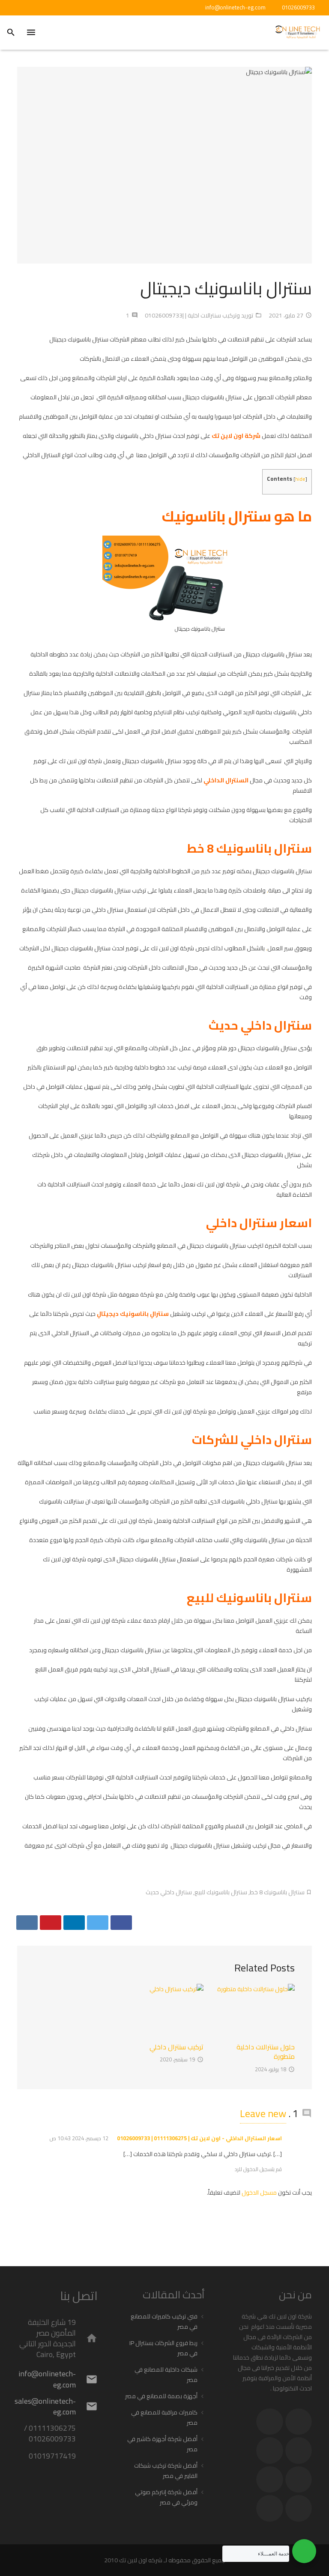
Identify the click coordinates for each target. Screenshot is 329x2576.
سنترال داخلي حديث (169, 1892)
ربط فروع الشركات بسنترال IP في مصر (163, 2348)
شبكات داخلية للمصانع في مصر (166, 2375)
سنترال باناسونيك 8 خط (277, 1892)
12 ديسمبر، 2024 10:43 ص (79, 2138)
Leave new (263, 2113)
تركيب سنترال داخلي (176, 2047)
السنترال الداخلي (226, 780)
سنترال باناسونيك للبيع (221, 1892)
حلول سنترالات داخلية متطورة (266, 2052)
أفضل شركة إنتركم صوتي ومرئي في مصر (166, 2497)
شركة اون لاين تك (236, 436)
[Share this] (121, 1923)
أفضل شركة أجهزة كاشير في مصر (162, 2444)
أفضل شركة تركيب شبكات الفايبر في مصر (166, 2471)
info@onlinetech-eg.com (235, 7)
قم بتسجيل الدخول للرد (258, 2169)
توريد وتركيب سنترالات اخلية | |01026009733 (199, 315)
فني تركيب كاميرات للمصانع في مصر (164, 2321)
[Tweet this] (98, 1923)
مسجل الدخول (259, 2193)
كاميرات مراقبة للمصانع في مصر (164, 2417)
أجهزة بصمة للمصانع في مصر (161, 2396)
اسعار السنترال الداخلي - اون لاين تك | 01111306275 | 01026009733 (199, 2138)
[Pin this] (51, 1923)
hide (300, 479)
